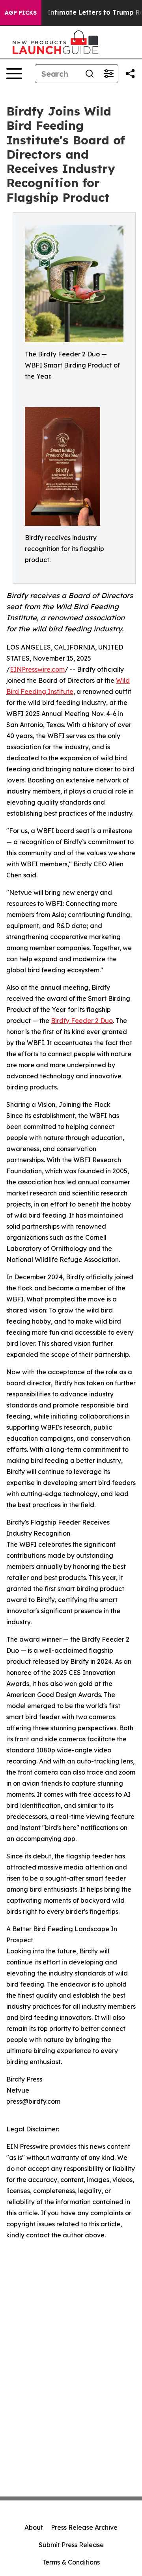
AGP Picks (21, 13)
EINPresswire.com (37, 669)
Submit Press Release (71, 2545)
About (34, 2527)
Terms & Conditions (71, 2562)
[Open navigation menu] (14, 74)
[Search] (90, 74)
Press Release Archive (84, 2527)
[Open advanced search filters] (108, 74)
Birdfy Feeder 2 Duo (82, 1021)
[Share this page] (130, 74)
